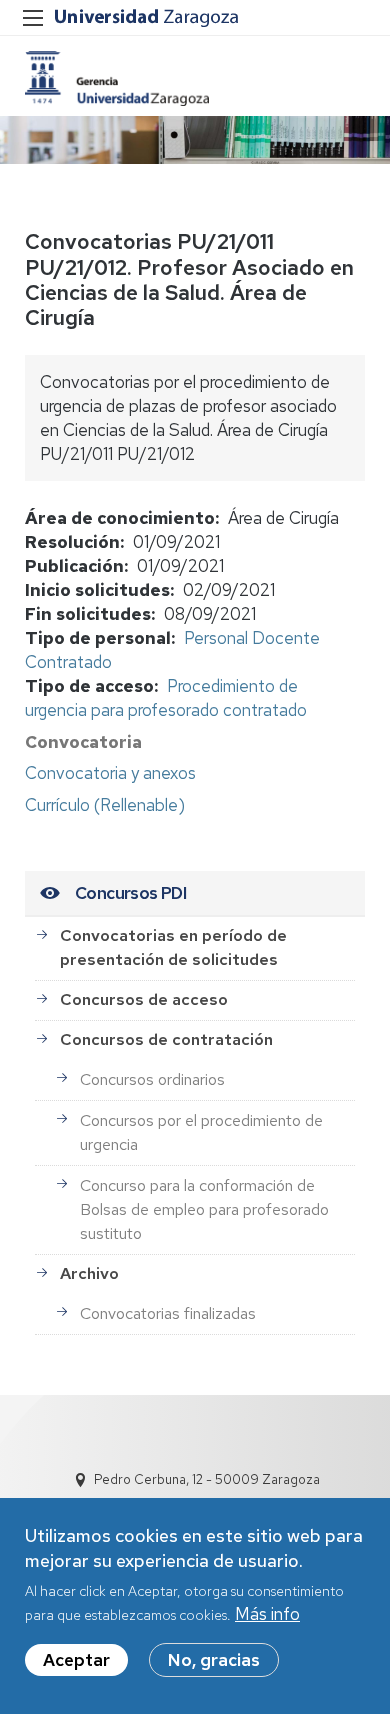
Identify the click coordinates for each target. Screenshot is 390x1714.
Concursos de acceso (144, 999)
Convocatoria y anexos (110, 773)
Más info (267, 1614)
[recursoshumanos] (117, 78)
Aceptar (76, 1660)
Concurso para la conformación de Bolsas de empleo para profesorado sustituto (204, 1209)
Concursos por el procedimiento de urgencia (201, 1132)
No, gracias (214, 1660)
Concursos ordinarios (152, 1079)
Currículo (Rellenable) (105, 805)
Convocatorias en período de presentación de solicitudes (173, 947)
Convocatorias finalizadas (168, 1313)
